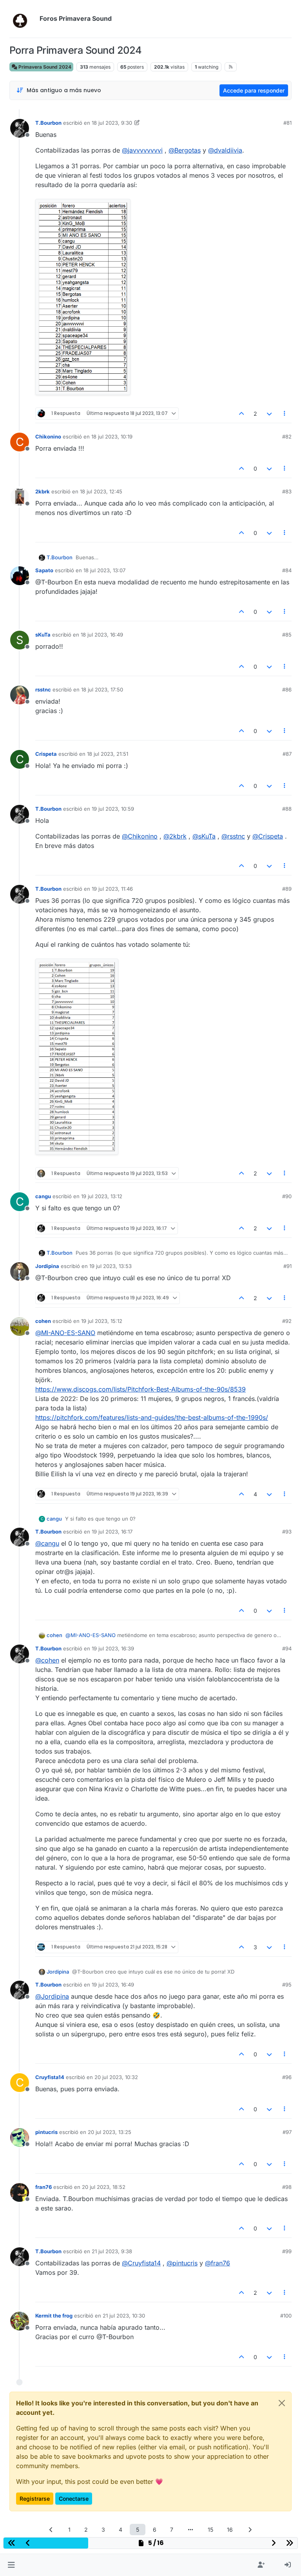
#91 (287, 1266)
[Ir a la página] (190, 2530)
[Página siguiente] (250, 2530)
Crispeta (46, 754)
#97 (287, 2132)
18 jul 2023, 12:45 (101, 491)
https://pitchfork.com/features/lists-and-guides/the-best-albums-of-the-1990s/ (152, 1417)
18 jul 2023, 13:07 (104, 570)
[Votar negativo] (269, 414)
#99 (287, 2251)
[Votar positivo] (242, 414)
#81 (287, 123)
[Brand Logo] (23, 19)
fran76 (44, 2187)
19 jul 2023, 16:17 (112, 1532)
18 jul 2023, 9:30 (112, 123)
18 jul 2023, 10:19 (112, 437)
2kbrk (43, 491)
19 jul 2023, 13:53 (111, 1266)
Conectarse (74, 2499)
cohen (43, 1321)
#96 (287, 2077)
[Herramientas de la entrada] (285, 414)
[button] (11, 2565)
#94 (287, 1648)
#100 (286, 2316)
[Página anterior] (51, 2530)
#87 (287, 754)
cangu (43, 1196)
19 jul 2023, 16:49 (113, 1985)
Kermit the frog (54, 2316)
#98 (287, 2187)
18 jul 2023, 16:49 (102, 635)
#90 (287, 1196)
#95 (287, 1985)
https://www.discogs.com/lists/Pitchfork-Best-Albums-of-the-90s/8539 (141, 1389)
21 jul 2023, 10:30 (124, 2316)
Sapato (44, 570)
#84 (287, 570)
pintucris (46, 2132)
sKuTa (43, 635)
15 (210, 2530)
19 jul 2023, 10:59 (113, 809)
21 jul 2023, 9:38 (112, 2251)
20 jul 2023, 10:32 (116, 2077)
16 (230, 2530)
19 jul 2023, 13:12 (102, 1196)
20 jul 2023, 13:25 (110, 2132)
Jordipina (47, 1266)
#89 (287, 889)
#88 (287, 809)
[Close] (282, 2403)
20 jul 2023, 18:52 (104, 2187)
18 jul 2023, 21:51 (108, 754)
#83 (287, 491)
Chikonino (48, 437)
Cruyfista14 (50, 2077)
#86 (287, 689)
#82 (287, 437)
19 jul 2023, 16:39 (113, 1648)
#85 (287, 635)
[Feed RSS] (231, 67)
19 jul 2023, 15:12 (102, 1321)
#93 (287, 1532)
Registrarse (35, 2499)
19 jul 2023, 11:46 (112, 889)
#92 (287, 1321)
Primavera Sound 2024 (44, 67)
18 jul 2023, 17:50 (102, 689)
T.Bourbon (48, 123)
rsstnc (43, 689)
